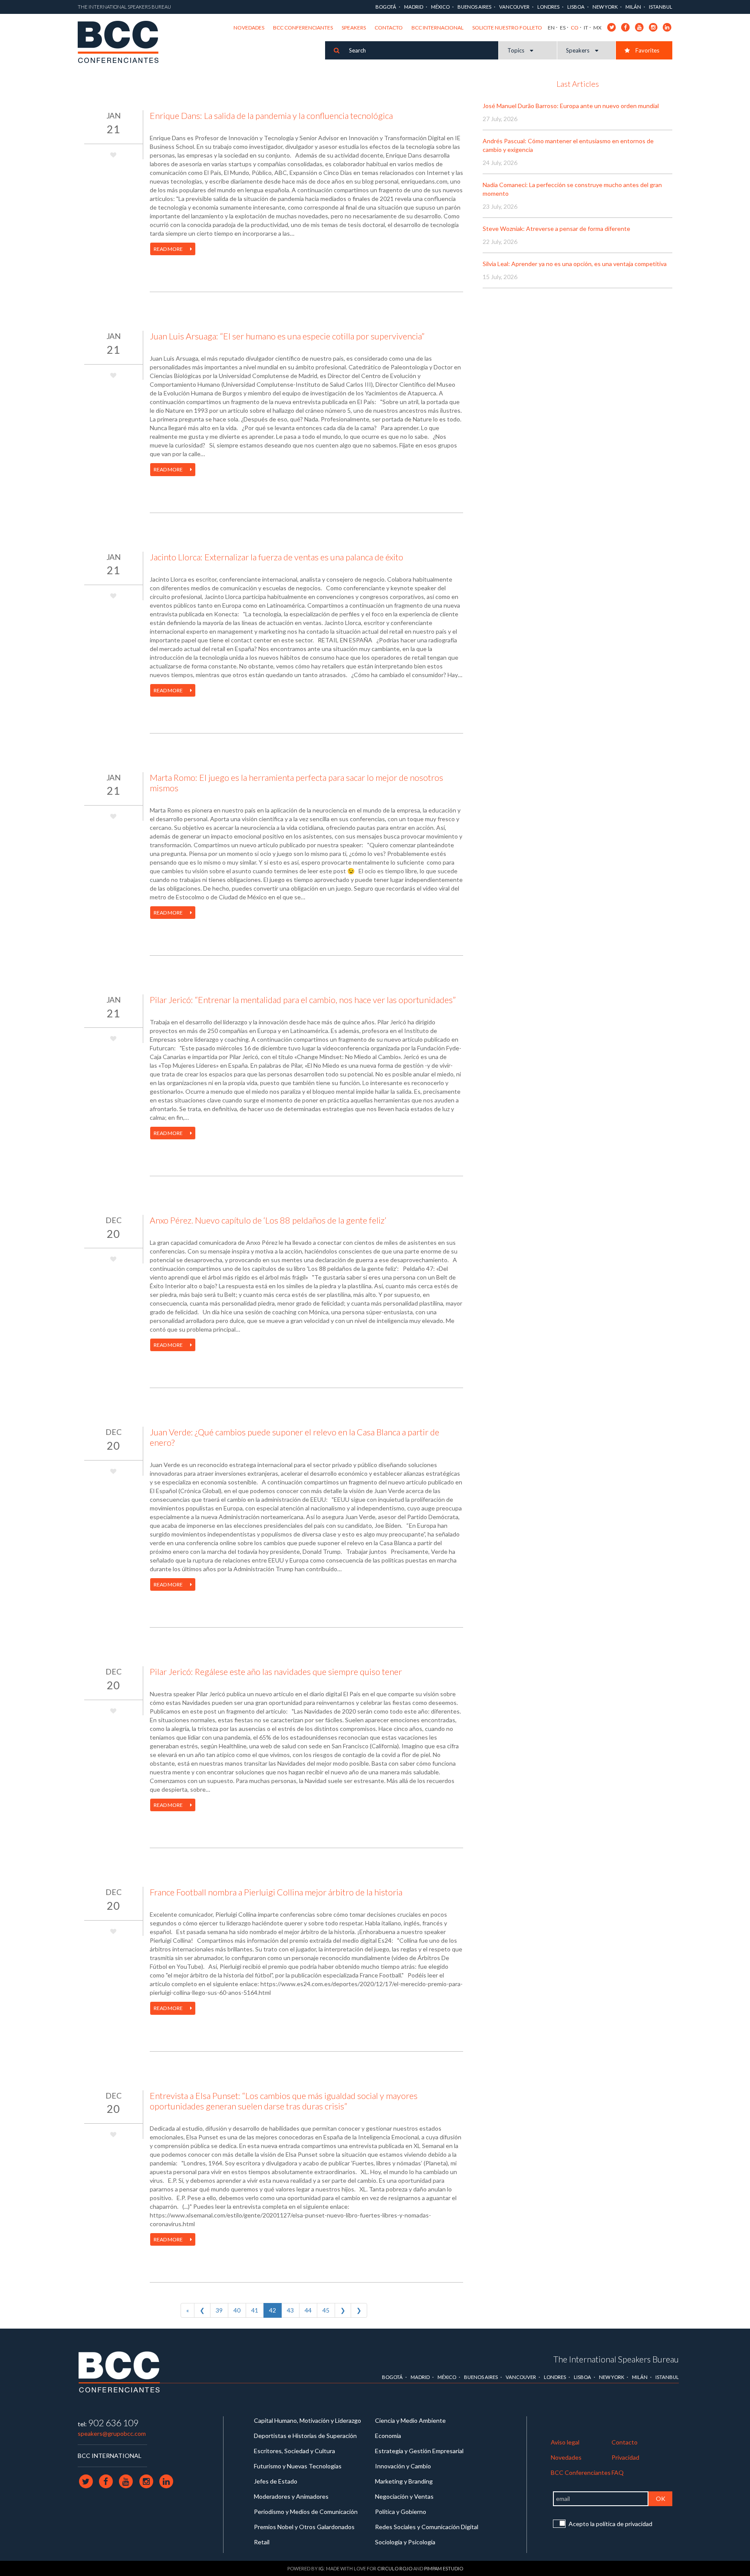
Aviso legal (565, 2442)
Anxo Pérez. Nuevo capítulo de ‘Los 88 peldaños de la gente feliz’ (268, 1220)
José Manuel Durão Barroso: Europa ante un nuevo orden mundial (571, 106)
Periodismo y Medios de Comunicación (306, 2512)
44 (308, 2310)
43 (290, 2310)
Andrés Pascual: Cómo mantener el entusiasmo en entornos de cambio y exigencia (568, 145)
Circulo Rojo (395, 2568)
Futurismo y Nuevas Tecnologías (298, 2466)
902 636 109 (113, 2423)
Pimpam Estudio (444, 2568)
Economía (388, 2436)
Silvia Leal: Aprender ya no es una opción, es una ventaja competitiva (575, 264)
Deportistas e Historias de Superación (305, 2436)
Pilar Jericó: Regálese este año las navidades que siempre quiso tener (276, 1671)
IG (321, 2568)
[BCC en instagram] (653, 27)
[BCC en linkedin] (667, 27)
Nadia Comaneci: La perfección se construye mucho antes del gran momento (572, 189)
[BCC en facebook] (626, 27)
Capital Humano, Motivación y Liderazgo (308, 2420)
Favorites (647, 50)
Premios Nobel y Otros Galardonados (304, 2527)
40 (237, 2310)
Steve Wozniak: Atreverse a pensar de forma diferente (556, 229)
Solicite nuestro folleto (507, 28)
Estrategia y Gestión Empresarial (419, 2451)
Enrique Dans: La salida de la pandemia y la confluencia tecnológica (271, 115)
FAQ (618, 2472)
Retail (262, 2542)
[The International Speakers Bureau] (123, 43)
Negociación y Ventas (404, 2496)
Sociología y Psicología (405, 2542)
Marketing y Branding (404, 2481)
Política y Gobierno (401, 2512)
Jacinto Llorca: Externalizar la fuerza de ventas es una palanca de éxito (276, 557)
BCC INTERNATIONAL (110, 2456)
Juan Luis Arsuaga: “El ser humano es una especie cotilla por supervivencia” (287, 336)
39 (219, 2310)
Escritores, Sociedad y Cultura (294, 2451)
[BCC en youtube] (640, 27)
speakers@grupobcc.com (112, 2433)
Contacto (389, 28)
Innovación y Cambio (403, 2466)
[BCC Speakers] (119, 2371)
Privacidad (625, 2457)
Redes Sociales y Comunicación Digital (427, 2527)
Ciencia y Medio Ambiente (410, 2420)
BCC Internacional (437, 28)
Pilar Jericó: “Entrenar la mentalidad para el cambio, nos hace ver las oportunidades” (303, 1000)
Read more (169, 249)
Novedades (249, 28)
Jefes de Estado (276, 2481)
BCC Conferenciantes (303, 28)
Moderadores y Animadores (291, 2496)
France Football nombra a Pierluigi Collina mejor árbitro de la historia (276, 1892)
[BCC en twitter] (612, 27)
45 (326, 2310)
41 (255, 2310)
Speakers (354, 28)
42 (273, 2310)
